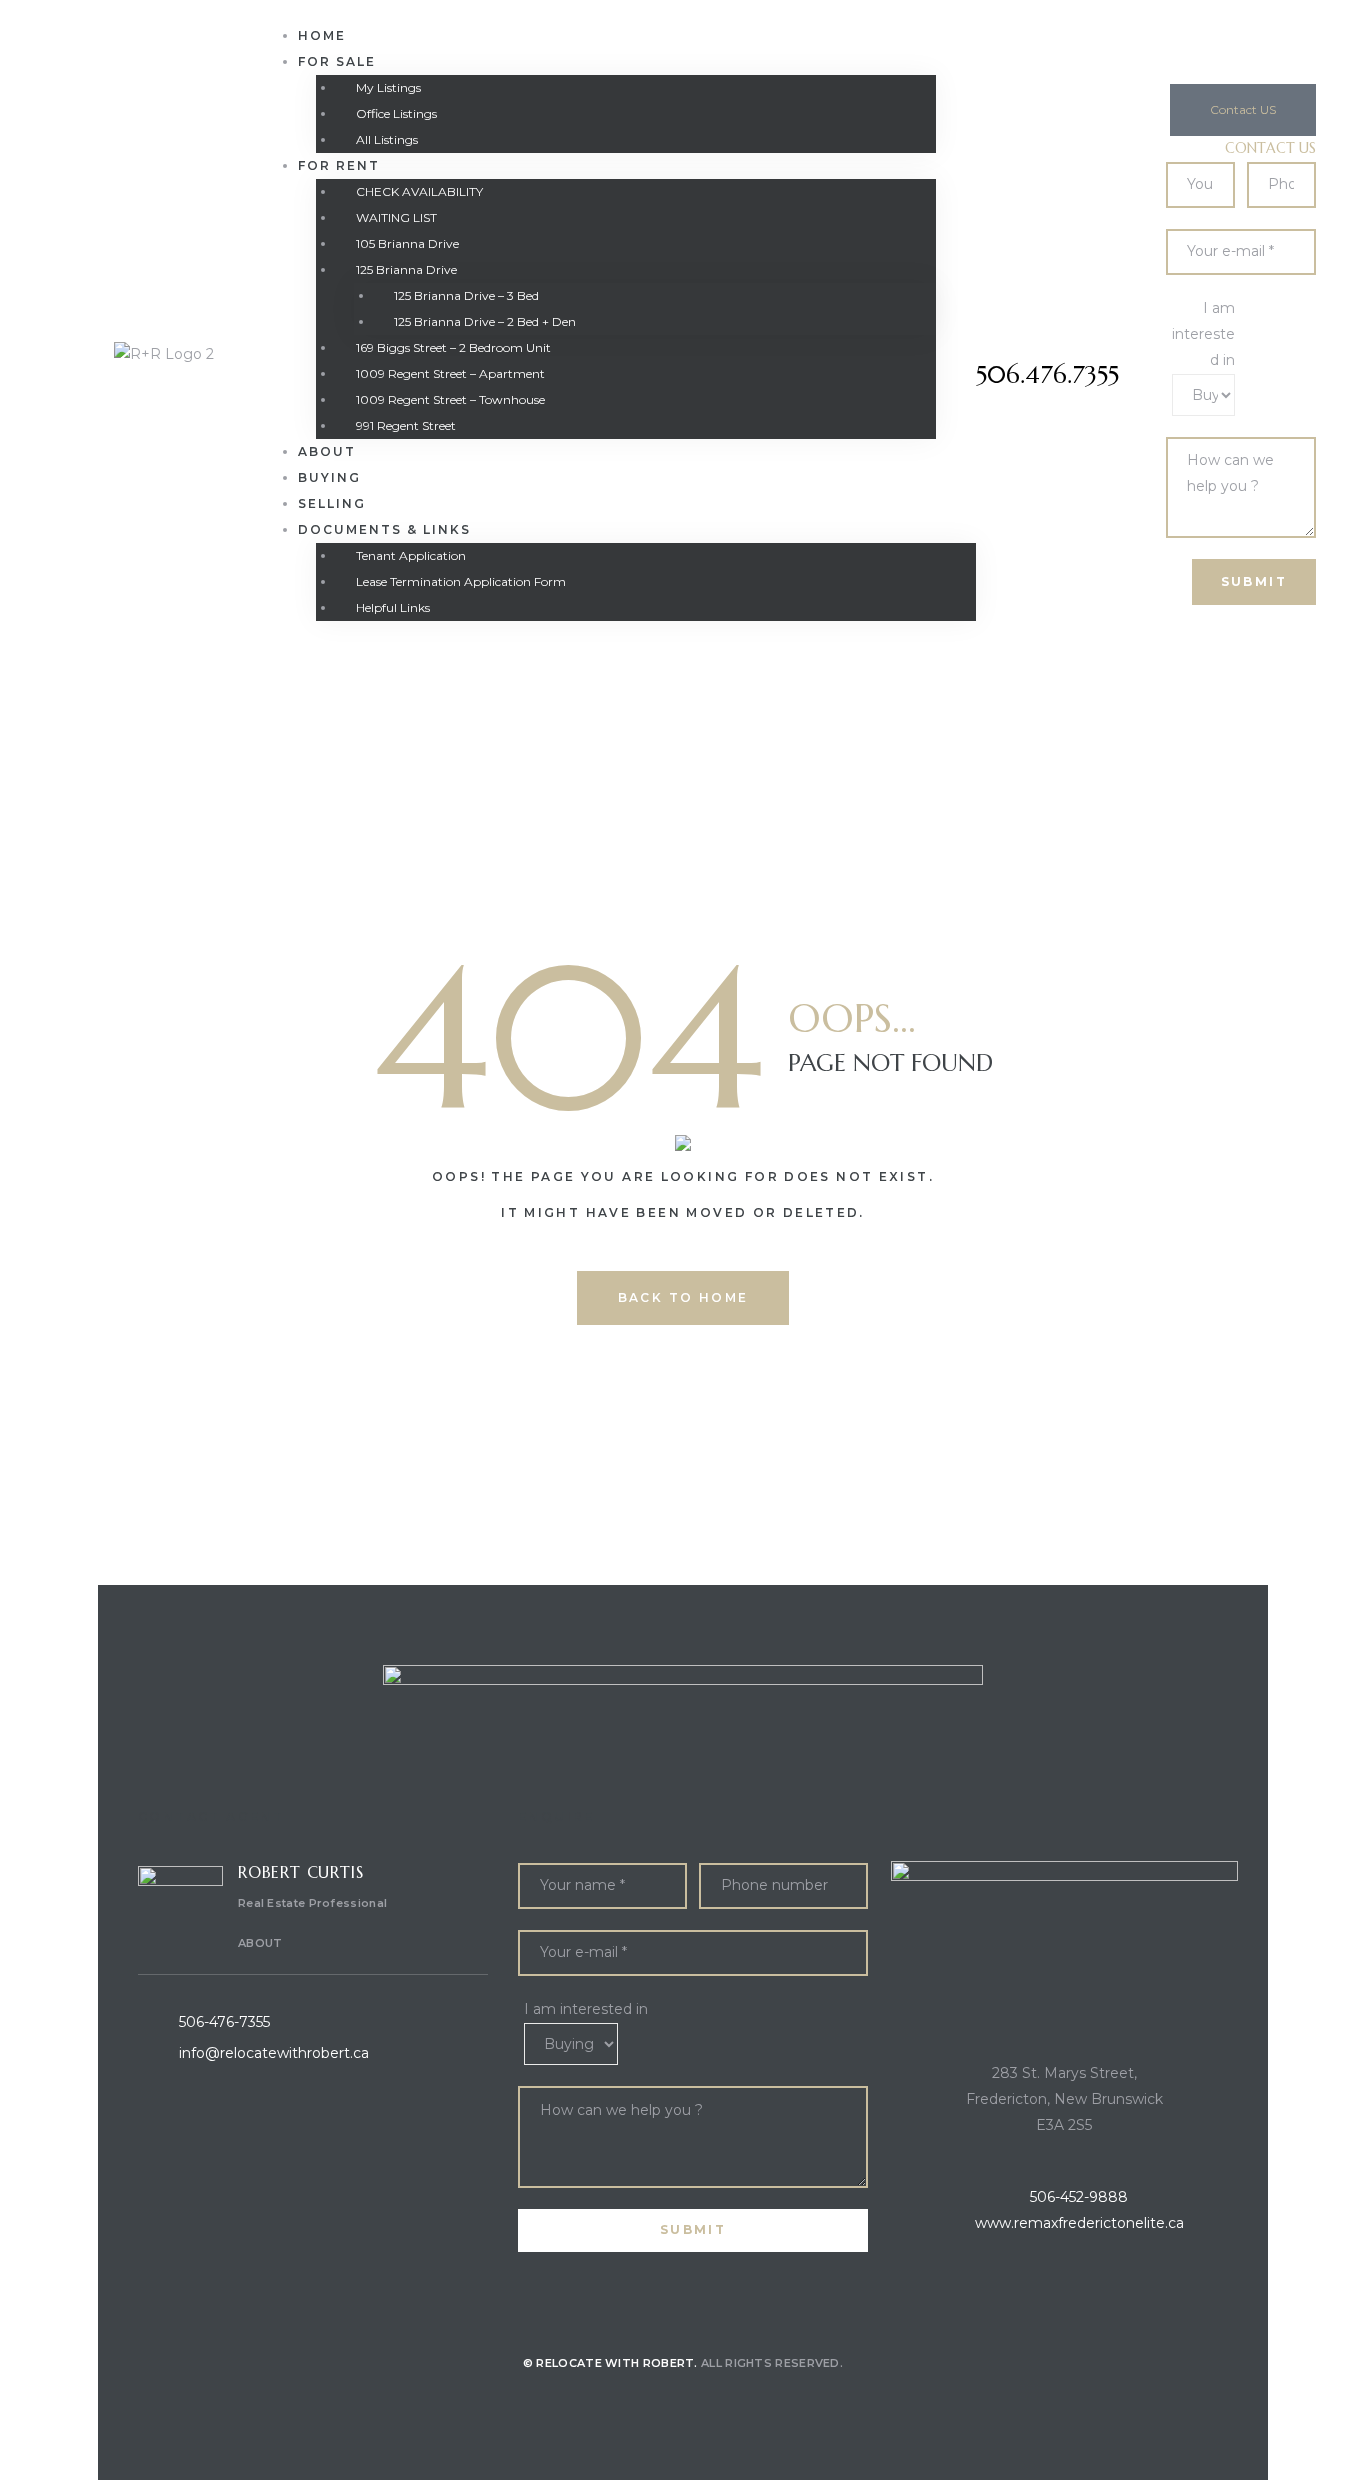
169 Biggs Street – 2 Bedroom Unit (453, 347)
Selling (332, 503)
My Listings (388, 87)
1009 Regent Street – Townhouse (450, 399)
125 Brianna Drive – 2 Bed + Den (485, 321)
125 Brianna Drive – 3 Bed (466, 295)
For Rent (339, 165)
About (327, 451)
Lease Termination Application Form (461, 581)
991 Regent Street (406, 425)
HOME (322, 35)
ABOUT (260, 1943)
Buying (329, 477)
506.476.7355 (1047, 375)
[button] (1243, 110)
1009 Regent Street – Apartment (450, 373)
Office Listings (396, 113)
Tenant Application (411, 555)
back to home (683, 1297)
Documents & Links (384, 529)
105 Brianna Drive (407, 243)
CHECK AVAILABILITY (419, 191)
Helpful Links (393, 607)
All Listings (387, 139)
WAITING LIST (396, 217)
